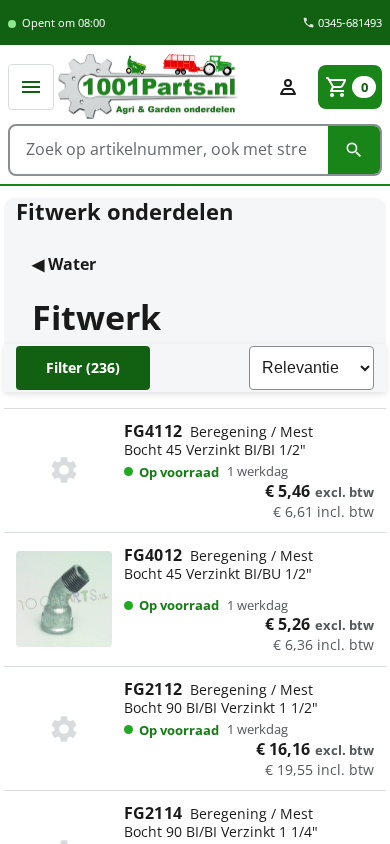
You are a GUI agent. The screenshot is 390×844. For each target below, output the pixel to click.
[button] (31, 87)
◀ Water (64, 264)
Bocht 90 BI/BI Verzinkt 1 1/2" (249, 708)
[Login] (288, 87)
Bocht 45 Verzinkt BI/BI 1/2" (249, 450)
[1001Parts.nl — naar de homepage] (160, 86)
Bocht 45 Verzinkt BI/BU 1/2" (249, 574)
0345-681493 (348, 22)
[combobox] (169, 149)
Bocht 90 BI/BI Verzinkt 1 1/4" (249, 832)
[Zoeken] (354, 150)
